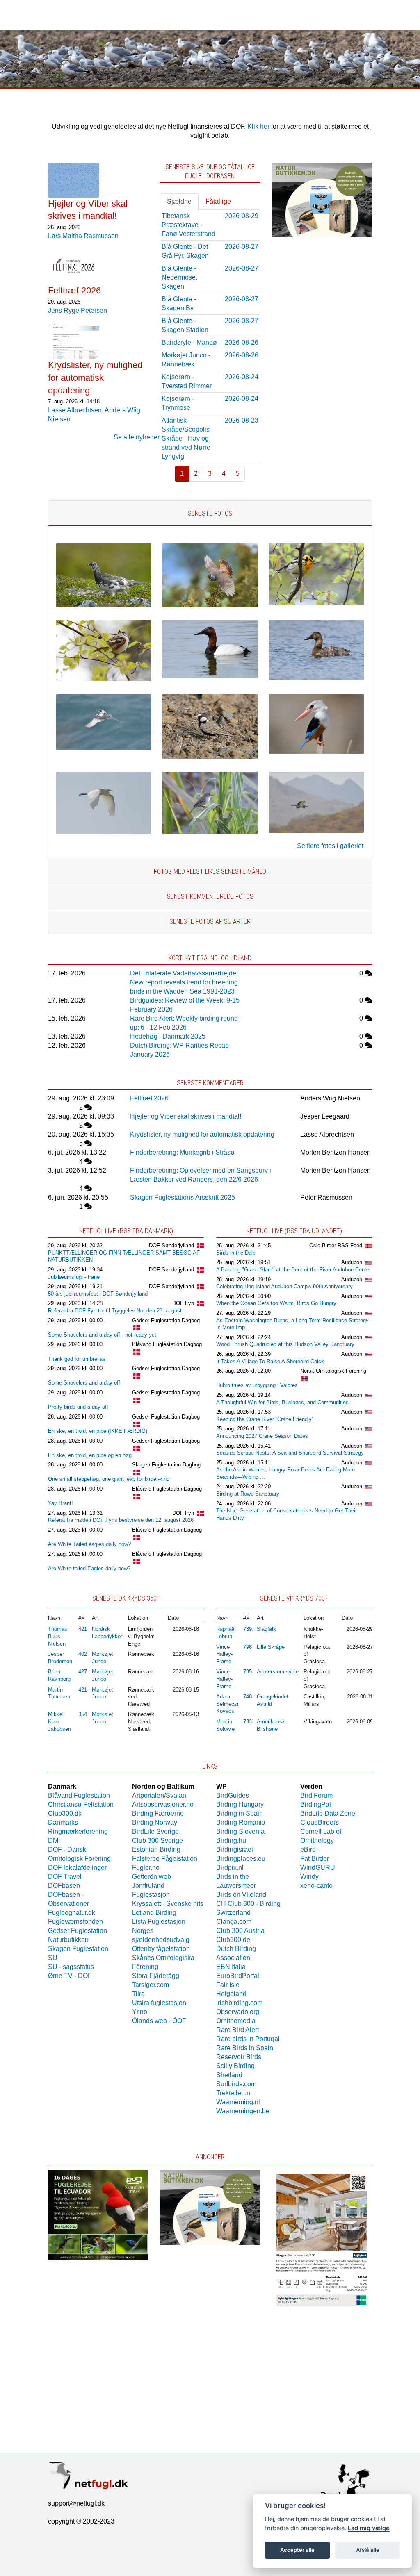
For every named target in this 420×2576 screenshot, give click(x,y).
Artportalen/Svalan (159, 1795)
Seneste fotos (210, 513)
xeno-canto (316, 1886)
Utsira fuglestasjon (159, 2003)
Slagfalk (266, 1629)
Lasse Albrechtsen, (76, 410)
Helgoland (231, 1994)
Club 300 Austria (240, 1931)
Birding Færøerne (158, 1813)
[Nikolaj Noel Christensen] (316, 603)
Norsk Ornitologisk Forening (333, 1371)
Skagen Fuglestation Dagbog (166, 1465)
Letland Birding (154, 1913)
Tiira (138, 1994)
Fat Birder (315, 1859)
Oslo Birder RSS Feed (336, 1245)
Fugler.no (146, 1868)
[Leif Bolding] (104, 605)
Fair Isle (228, 1985)
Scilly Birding (235, 2066)
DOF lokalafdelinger (77, 1868)
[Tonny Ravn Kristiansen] (104, 748)
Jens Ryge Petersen (78, 310)
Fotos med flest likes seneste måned (210, 872)
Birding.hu (231, 1840)
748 (248, 1697)
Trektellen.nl (234, 2093)
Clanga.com (234, 1922)
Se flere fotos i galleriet (330, 846)
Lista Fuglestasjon (159, 1922)
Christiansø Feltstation (81, 1804)
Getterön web (152, 1877)
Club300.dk (65, 1813)
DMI (54, 1840)
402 (83, 1654)
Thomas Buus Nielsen (58, 1636)
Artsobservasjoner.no (163, 1804)
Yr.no (140, 2012)
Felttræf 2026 (149, 1098)
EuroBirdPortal (238, 1976)
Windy (309, 1877)
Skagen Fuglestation (78, 1949)
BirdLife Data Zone (328, 1813)
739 (248, 1629)
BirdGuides (233, 1795)
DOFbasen (64, 1886)
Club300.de (233, 1940)
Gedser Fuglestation (78, 1931)
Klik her (258, 126)
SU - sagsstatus (71, 1967)
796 (248, 1647)
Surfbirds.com (236, 2084)
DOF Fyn (183, 1303)
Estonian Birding (156, 1850)
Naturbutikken (68, 1940)
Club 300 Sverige (157, 1840)
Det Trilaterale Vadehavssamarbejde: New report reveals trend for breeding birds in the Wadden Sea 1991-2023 (184, 982)
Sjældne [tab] (179, 201)
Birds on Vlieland (241, 1895)
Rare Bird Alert (237, 2030)
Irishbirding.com (239, 2003)
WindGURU (318, 1868)
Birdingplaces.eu (241, 1859)
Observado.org (238, 2012)
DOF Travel (65, 1877)
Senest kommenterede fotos (210, 897)
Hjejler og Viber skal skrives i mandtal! (186, 1116)
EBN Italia (231, 1967)
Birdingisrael (235, 1850)
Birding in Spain (240, 1813)
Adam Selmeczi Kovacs (227, 1704)
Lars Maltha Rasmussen (83, 236)
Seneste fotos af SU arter (210, 922)
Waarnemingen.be (243, 2111)
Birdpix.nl (230, 1868)
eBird (308, 1850)
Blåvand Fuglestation (79, 1795)
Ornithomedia (236, 2021)
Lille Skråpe (271, 1647)
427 (83, 1672)
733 (248, 1722)
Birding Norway (155, 1822)
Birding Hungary (240, 1804)
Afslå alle (368, 2550)
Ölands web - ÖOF (159, 2021)
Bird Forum (316, 1795)
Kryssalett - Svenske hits (168, 1904)
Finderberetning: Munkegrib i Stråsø (182, 1152)
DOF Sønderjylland (171, 1245)
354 (83, 1714)
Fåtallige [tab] (218, 201)
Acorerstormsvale (278, 1672)
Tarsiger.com (151, 1985)
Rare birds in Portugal (248, 2039)
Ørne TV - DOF (70, 1976)
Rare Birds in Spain (245, 2048)
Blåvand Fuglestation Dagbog (167, 1344)
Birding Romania (241, 1822)
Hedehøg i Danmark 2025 (168, 1036)
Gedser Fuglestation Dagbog (166, 1320)
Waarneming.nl (238, 2102)
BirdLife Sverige (155, 1831)
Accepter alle (297, 2550)
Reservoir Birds (239, 2057)
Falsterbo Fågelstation (165, 1859)
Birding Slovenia (240, 1831)
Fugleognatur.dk (72, 1913)
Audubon (352, 1262)
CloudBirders (320, 1822)
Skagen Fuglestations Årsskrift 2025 (183, 1197)
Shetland (229, 2075)
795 (248, 1672)
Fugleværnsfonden (75, 1922)
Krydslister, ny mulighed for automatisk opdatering (202, 1134)
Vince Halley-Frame (224, 1654)
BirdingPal (316, 1804)
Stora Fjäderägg (156, 1976)
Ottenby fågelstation (161, 1949)
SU (53, 1958)
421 (83, 1629)
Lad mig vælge (369, 2528)
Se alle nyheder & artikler (150, 437)
